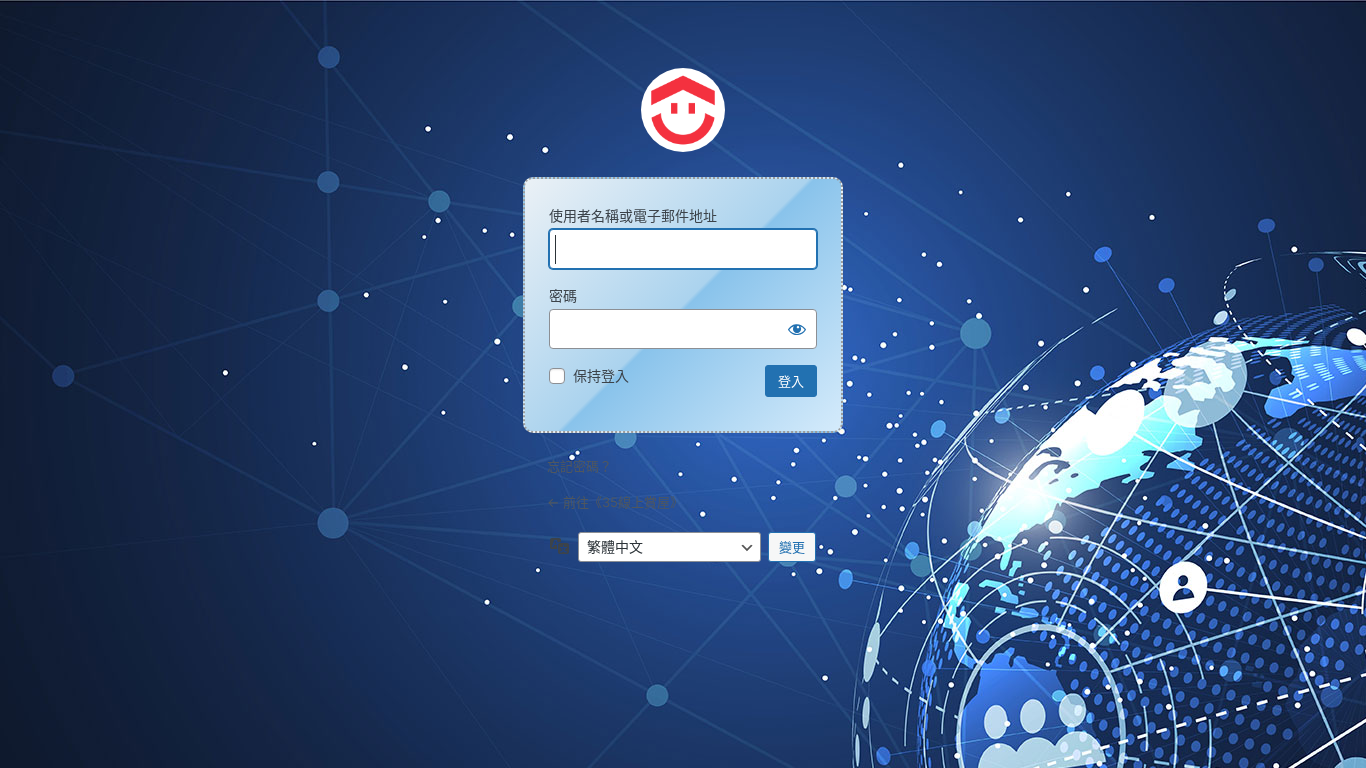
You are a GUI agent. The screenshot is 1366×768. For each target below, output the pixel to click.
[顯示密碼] (797, 329)
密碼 (563, 295)
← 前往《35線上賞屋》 (615, 502)
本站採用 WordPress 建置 (683, 110)
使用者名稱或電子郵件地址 (633, 215)
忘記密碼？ (579, 466)
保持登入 (601, 375)
